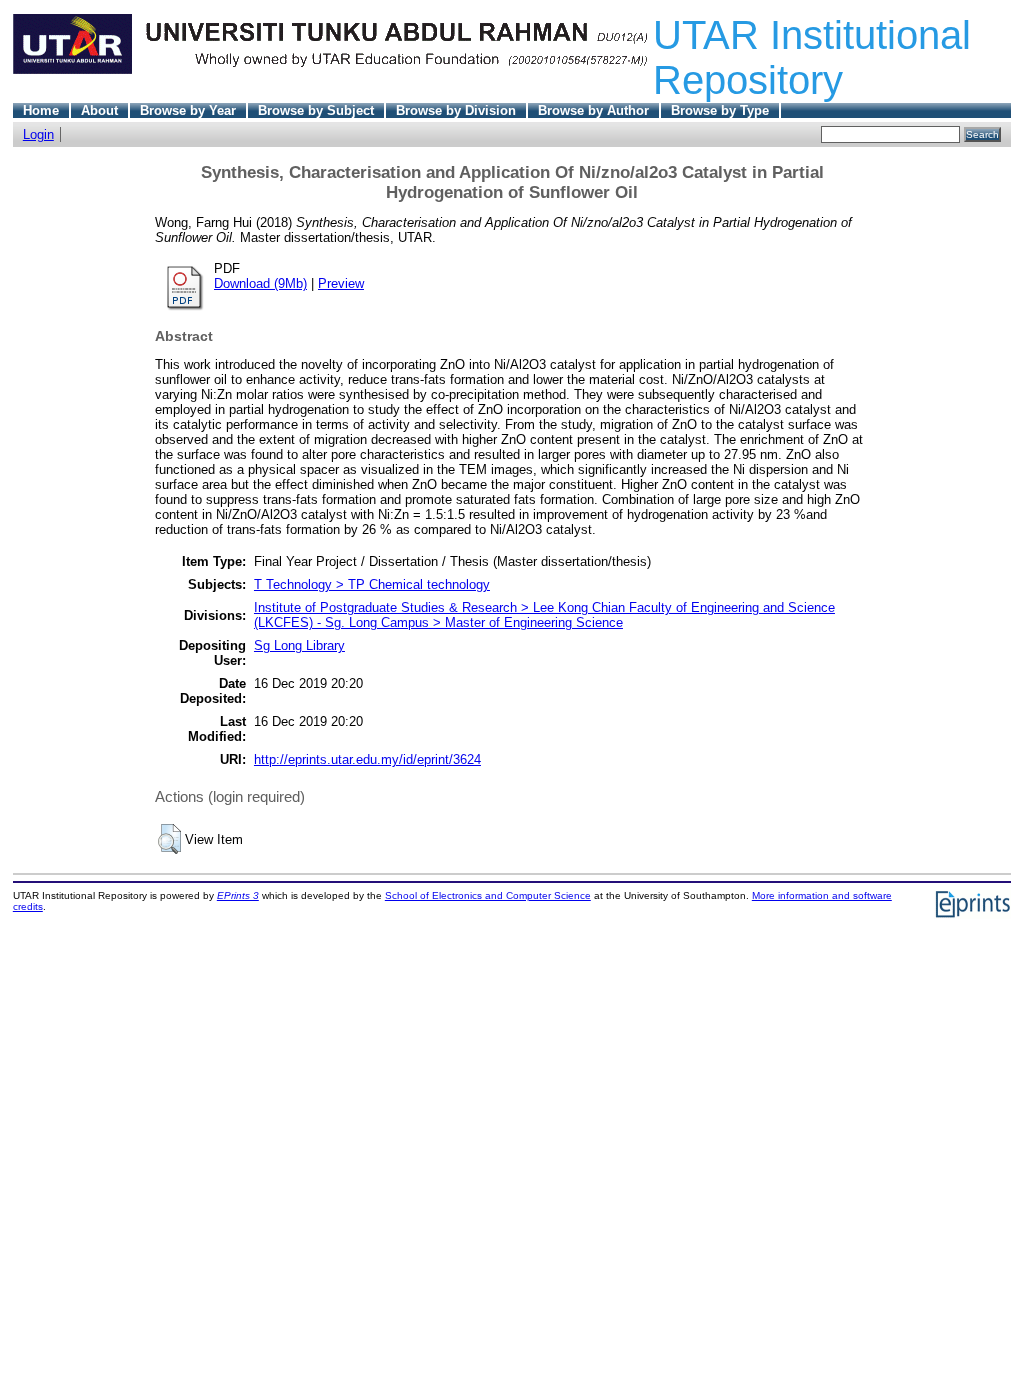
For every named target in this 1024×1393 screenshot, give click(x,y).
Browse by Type (720, 110)
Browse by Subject (316, 110)
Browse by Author (593, 110)
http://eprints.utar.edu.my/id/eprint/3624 (367, 759)
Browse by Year (188, 110)
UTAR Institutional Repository (812, 57)
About (99, 110)
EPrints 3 (238, 895)
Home (41, 110)
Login (38, 134)
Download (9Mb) (260, 283)
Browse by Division (456, 110)
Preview (341, 283)
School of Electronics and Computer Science (488, 895)
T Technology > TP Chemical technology (372, 584)
